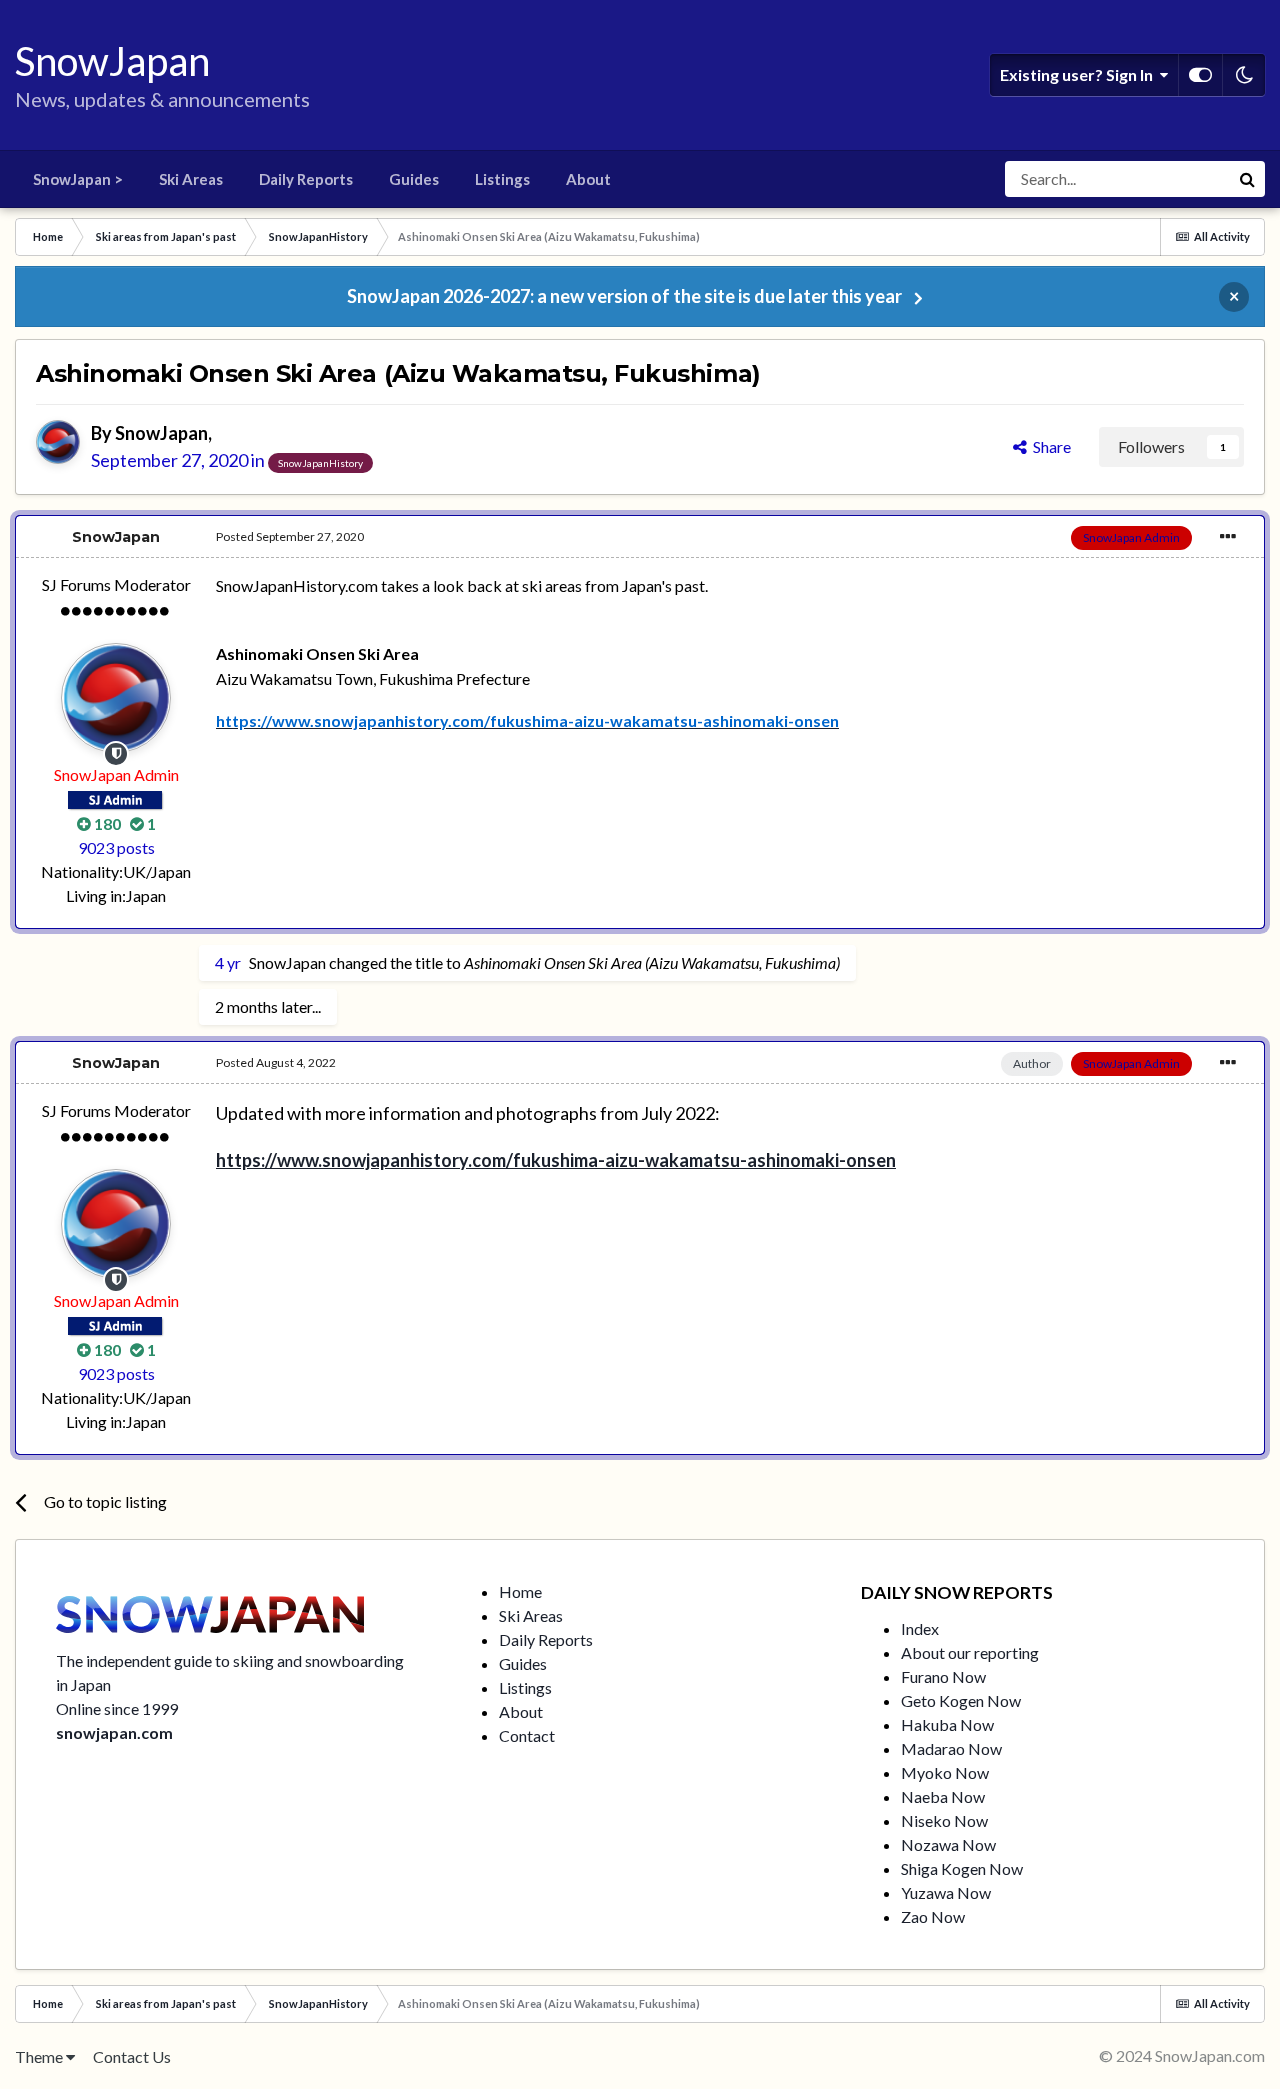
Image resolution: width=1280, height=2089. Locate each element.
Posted (290, 536)
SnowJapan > (78, 179)
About (588, 179)
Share (1049, 446)
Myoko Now (945, 1772)
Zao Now (933, 1916)
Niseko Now (944, 1820)
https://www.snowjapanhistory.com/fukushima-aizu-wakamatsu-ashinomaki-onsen (556, 1160)
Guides (414, 179)
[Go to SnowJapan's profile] (58, 442)
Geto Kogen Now (961, 1700)
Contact (527, 1735)
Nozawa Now (948, 1844)
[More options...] (1228, 537)
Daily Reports (306, 179)
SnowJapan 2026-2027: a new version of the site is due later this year (624, 296)
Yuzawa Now (946, 1892)
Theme (40, 2056)
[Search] (1247, 179)
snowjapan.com (114, 1732)
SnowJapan (161, 433)
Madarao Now (951, 1748)
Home (520, 1591)
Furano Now (943, 1676)
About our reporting (970, 1652)
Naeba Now (943, 1796)
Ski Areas (191, 179)
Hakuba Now (947, 1724)
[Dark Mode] (1244, 75)
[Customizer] (1200, 75)
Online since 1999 (117, 1708)
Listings (502, 179)
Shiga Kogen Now (962, 1868)
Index (920, 1628)
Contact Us (132, 2056)
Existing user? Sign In (1079, 74)
